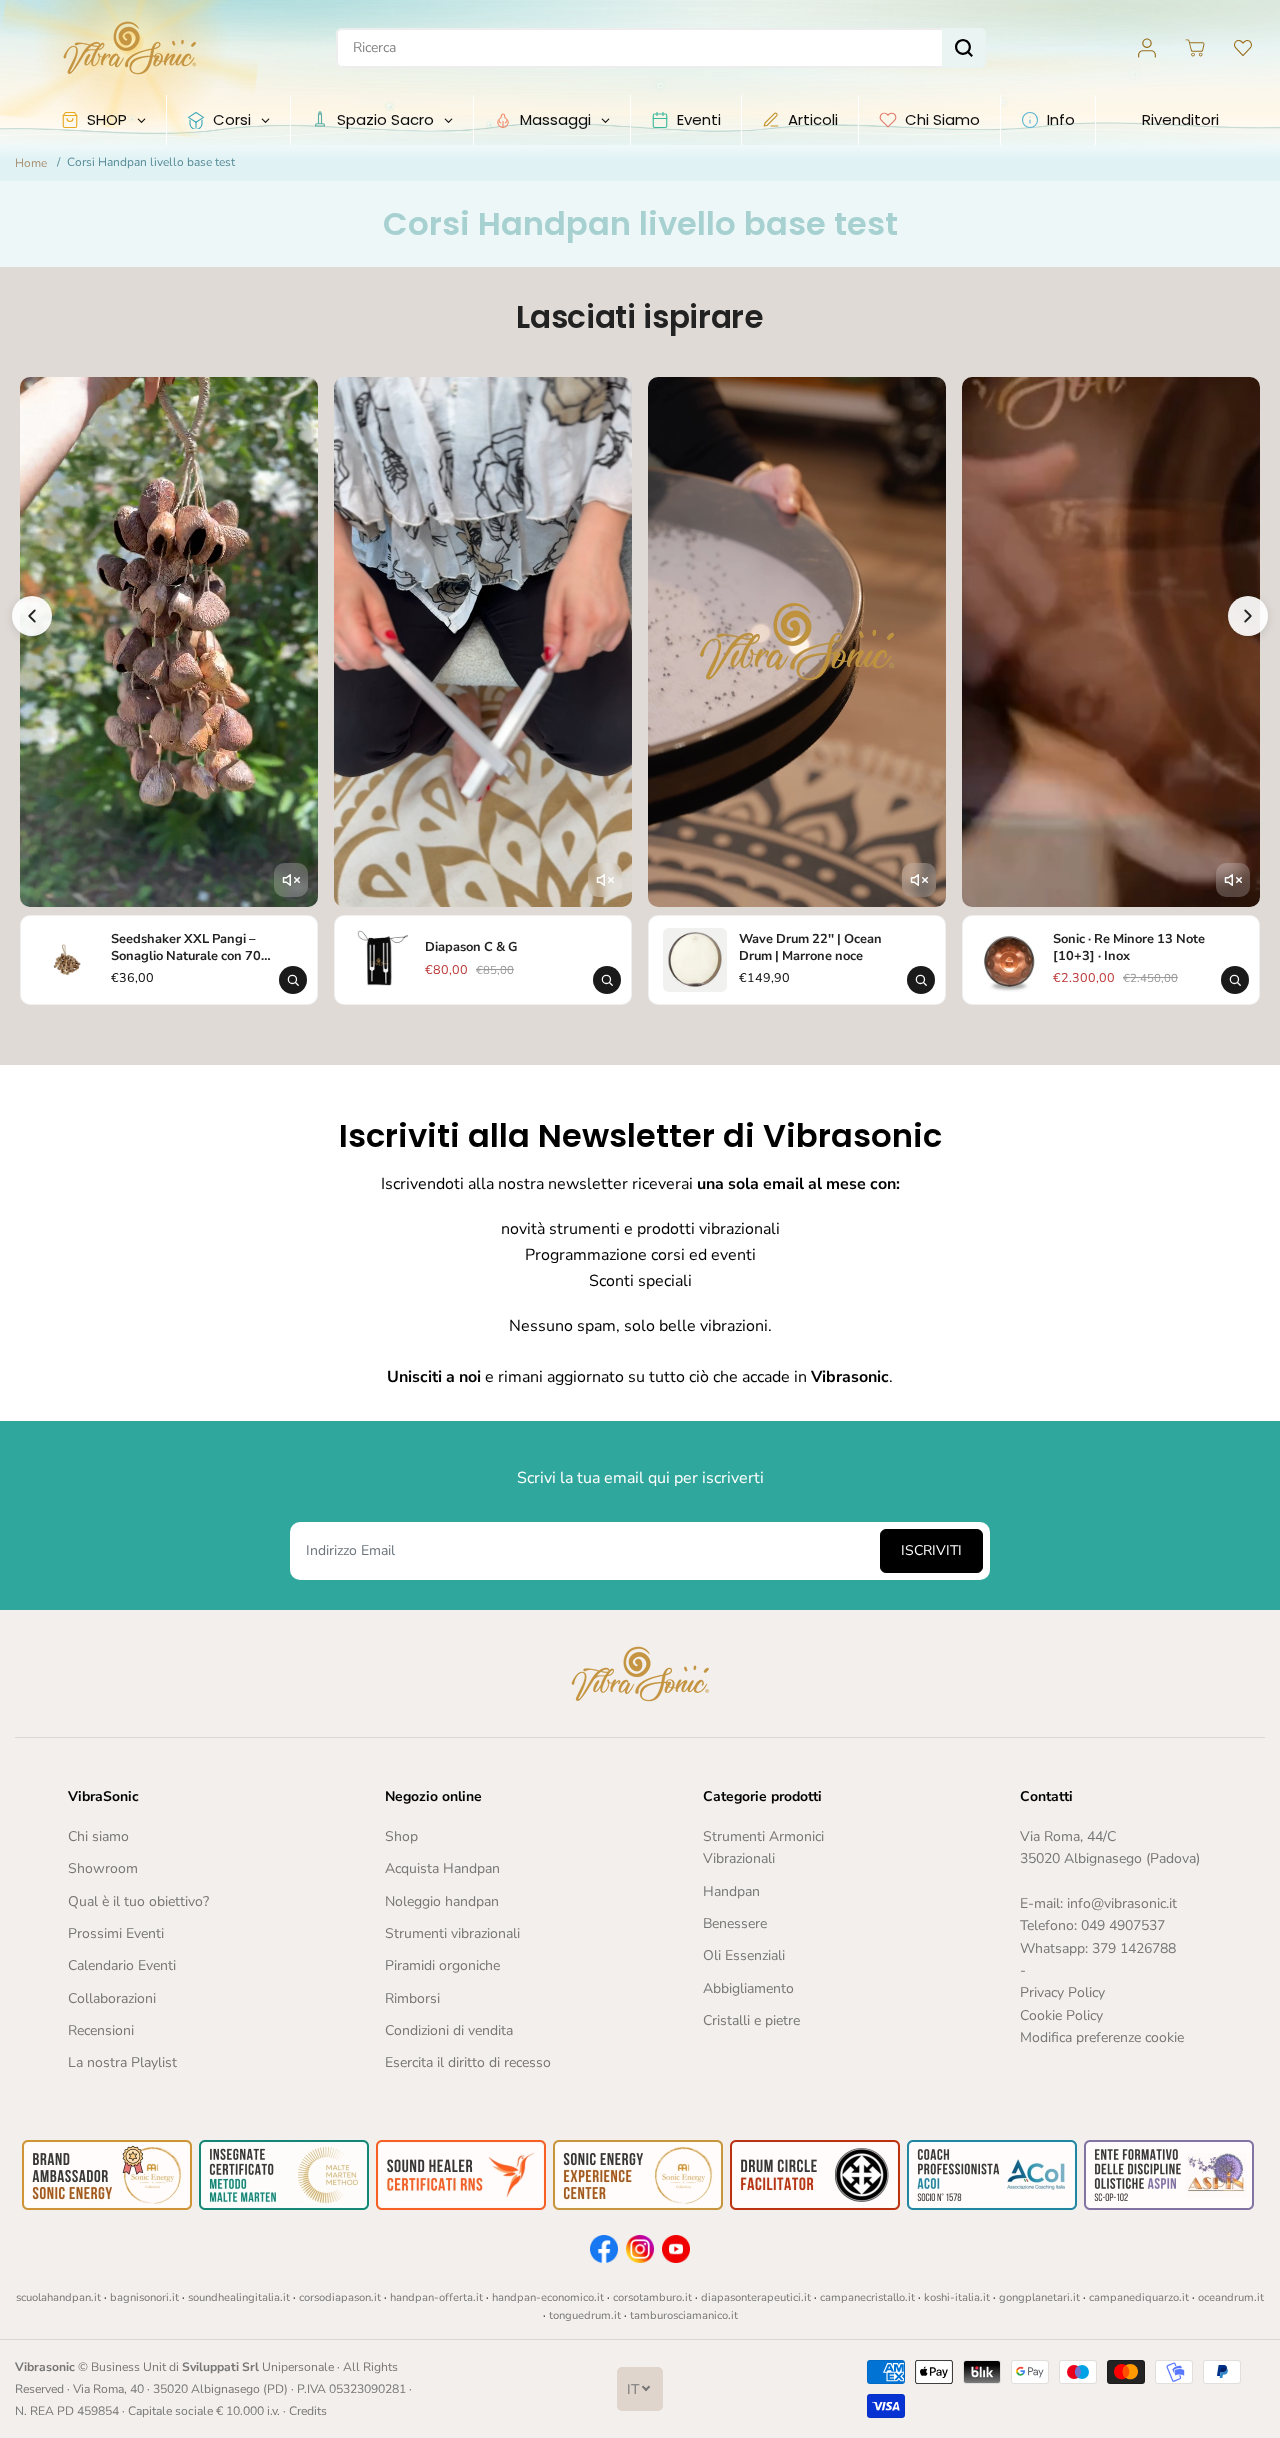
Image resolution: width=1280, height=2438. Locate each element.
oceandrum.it (1231, 2297)
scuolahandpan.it (58, 2297)
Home (31, 163)
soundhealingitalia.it (239, 2297)
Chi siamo (98, 1836)
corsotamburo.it (652, 2297)
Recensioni (101, 2030)
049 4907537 (1123, 1925)
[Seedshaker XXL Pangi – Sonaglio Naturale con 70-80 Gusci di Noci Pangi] (67, 960)
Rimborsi (412, 1998)
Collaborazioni (112, 1998)
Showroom (103, 1868)
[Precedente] (32, 616)
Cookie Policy (1061, 2015)
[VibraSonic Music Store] (130, 47)
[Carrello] (1195, 48)
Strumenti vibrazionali (452, 1933)
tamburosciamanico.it (684, 2315)
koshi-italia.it (957, 2297)
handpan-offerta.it (436, 2297)
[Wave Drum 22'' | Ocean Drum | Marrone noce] (695, 960)
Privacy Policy (1062, 1992)
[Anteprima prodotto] (293, 980)
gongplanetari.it (1039, 2297)
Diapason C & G (471, 947)
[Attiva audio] (291, 880)
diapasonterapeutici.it (756, 2297)
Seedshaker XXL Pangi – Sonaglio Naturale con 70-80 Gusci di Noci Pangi (189, 947)
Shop (401, 1836)
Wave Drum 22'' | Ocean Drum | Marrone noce (810, 947)
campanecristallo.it (867, 2297)
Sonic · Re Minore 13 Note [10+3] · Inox (1129, 947)
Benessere (735, 1923)
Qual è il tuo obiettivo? (138, 1901)
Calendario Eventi (122, 1965)
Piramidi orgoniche (442, 1965)
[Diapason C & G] (381, 960)
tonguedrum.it (585, 2315)
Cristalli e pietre (751, 2020)
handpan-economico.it (548, 2297)
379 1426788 (1134, 1948)
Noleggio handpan (442, 1901)
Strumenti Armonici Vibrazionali (763, 1847)
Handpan (731, 1891)
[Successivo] (1248, 616)
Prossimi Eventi (116, 1933)
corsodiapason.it (340, 2297)
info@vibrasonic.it (1122, 1903)
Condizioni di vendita (449, 2030)
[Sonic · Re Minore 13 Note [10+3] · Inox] (1009, 960)
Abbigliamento (748, 1988)
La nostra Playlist (122, 2062)
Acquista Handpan (442, 1868)
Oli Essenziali (744, 1955)
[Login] (1147, 48)
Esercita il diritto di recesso (468, 2062)
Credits (308, 2411)
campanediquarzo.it (1139, 2297)
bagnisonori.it (144, 2297)
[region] (640, 693)
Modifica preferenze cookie (1102, 2037)
